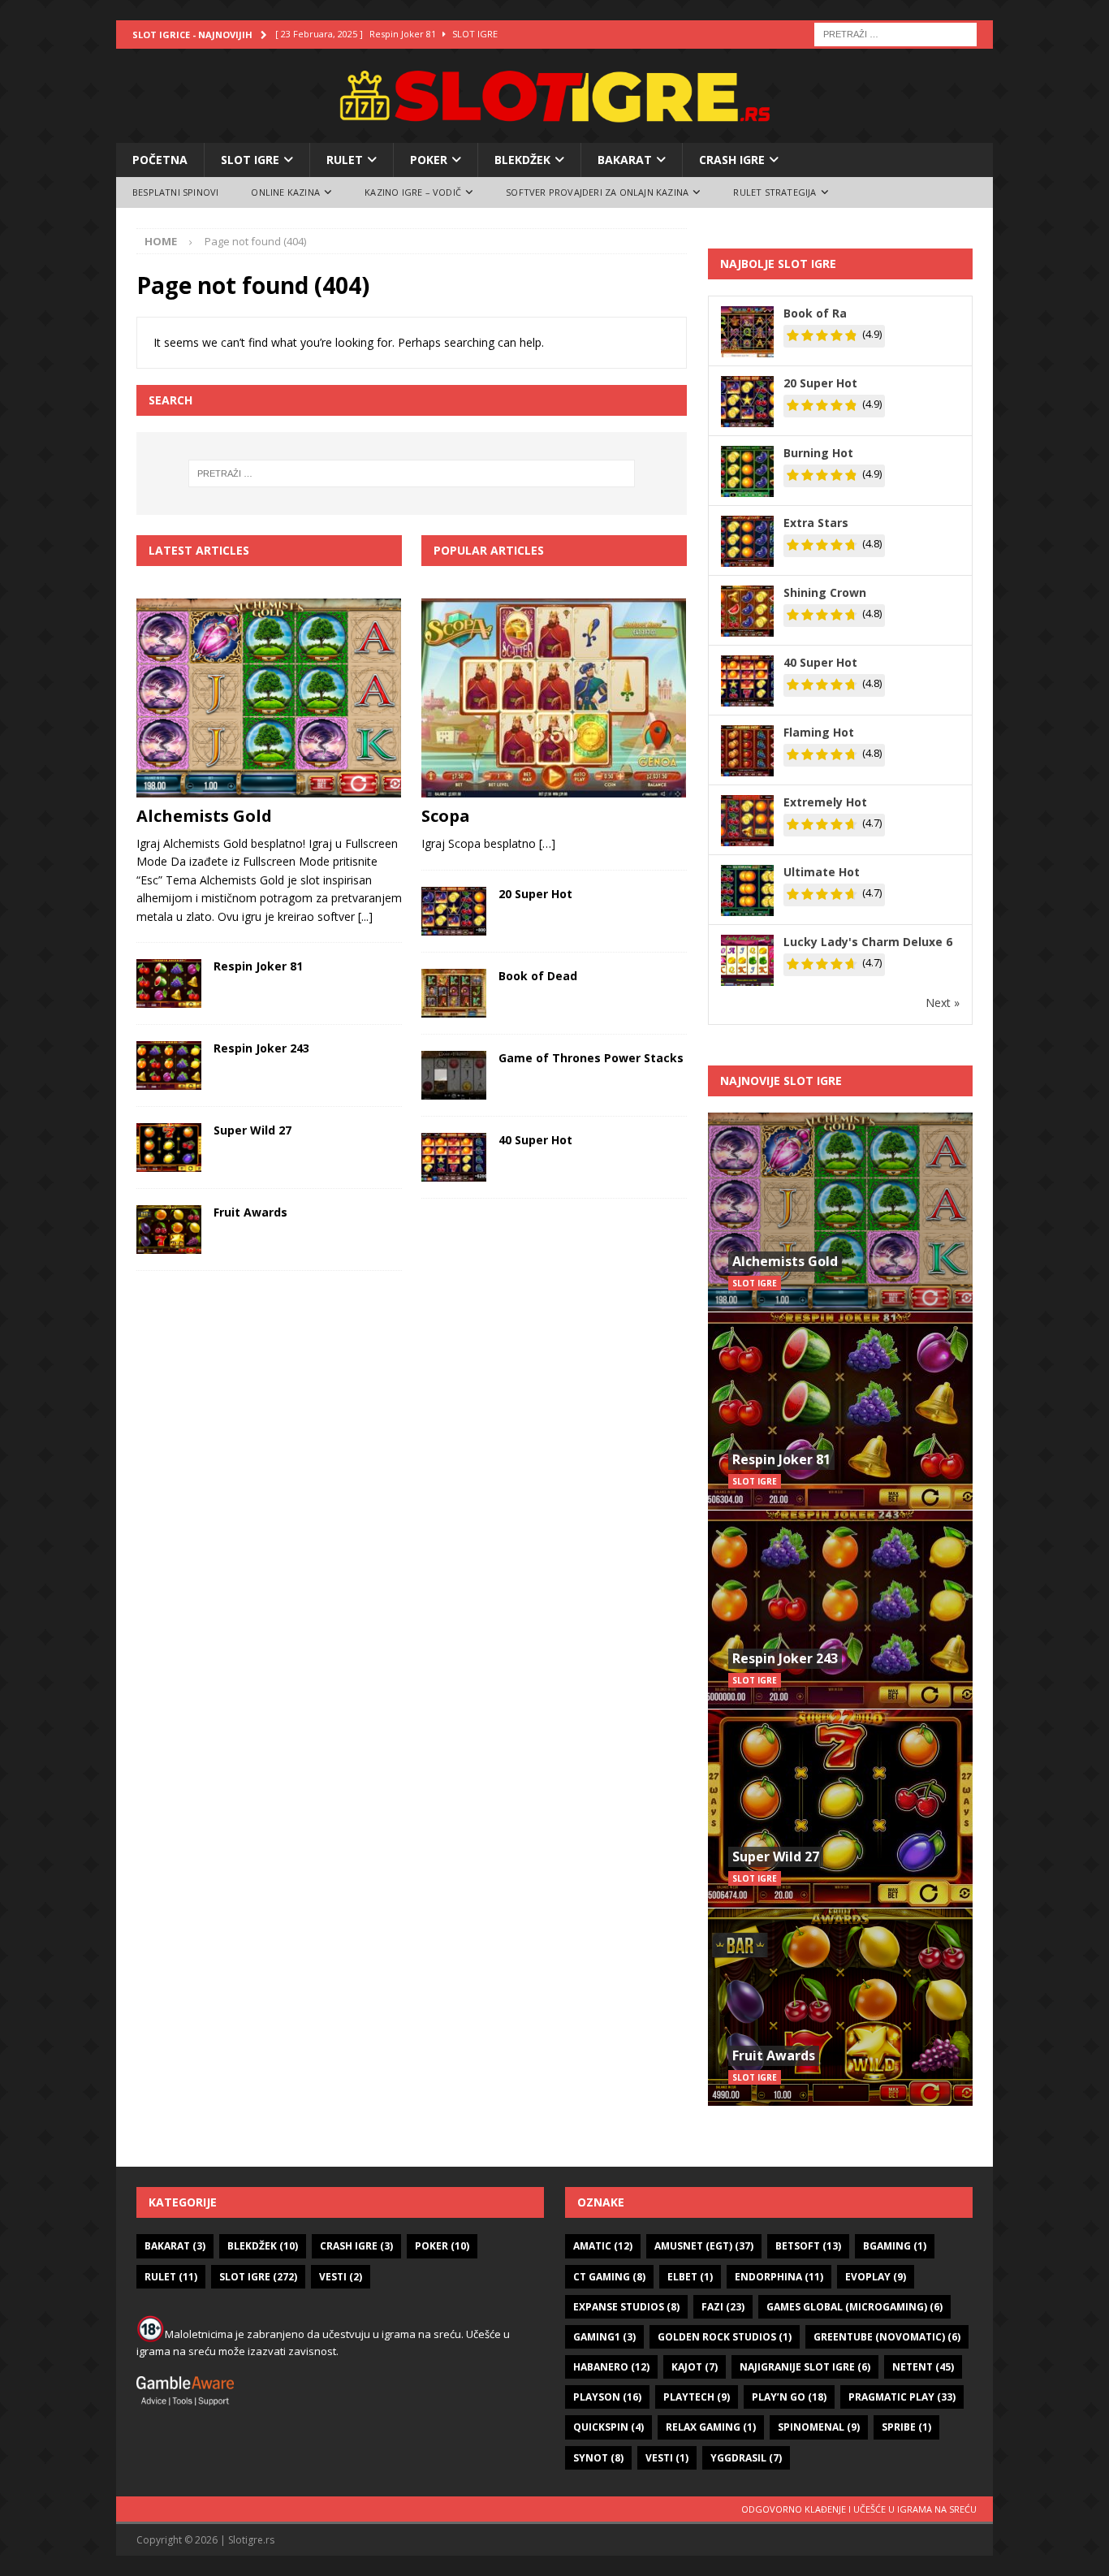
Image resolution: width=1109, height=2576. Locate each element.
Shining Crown (825, 592)
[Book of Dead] (454, 993)
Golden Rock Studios (725, 2337)
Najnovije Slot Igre (781, 1081)
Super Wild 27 (252, 1130)
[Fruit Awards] (169, 1230)
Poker (429, 160)
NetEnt (923, 2367)
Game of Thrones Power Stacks (591, 1058)
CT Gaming (609, 2277)
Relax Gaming (711, 2427)
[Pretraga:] (895, 33)
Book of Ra (815, 313)
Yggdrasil (746, 2458)
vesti (667, 2458)
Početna (160, 160)
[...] (365, 916)
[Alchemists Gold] (269, 698)
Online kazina (285, 192)
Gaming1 (604, 2337)
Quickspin (608, 2427)
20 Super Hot (535, 894)
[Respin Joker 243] (169, 1065)
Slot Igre (250, 160)
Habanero (611, 2367)
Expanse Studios (626, 2307)
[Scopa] (554, 698)
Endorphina (779, 2277)
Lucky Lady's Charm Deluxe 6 (868, 942)
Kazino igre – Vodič (413, 192)
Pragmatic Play (902, 2397)
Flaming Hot (819, 732)
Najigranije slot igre (805, 2367)
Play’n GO (789, 2397)
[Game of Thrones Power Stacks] (454, 1075)
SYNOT (598, 2458)
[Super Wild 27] (169, 1148)
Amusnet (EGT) (704, 2246)
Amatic (603, 2246)
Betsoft (808, 2246)
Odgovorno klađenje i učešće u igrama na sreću (859, 2509)
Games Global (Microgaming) (854, 2307)
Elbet (690, 2277)
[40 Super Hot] (454, 1157)
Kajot (695, 2367)
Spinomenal (819, 2427)
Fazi (723, 2307)
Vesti (341, 2277)
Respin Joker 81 (258, 966)
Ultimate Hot (822, 872)
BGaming (895, 2246)
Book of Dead (538, 976)
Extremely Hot (825, 802)
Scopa (446, 816)
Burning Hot (818, 453)
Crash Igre (732, 160)
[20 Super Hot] (454, 911)
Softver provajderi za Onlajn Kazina (597, 192)
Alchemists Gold (204, 816)
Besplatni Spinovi (175, 192)
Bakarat (625, 160)
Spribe (906, 2427)
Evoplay (876, 2277)
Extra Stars (816, 523)
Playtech (697, 2397)
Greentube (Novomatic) (887, 2337)
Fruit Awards (250, 1212)
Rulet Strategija (775, 192)
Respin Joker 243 (261, 1048)
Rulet (345, 160)
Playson (607, 2397)
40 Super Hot (535, 1140)
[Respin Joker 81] (169, 983)
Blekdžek (522, 160)
